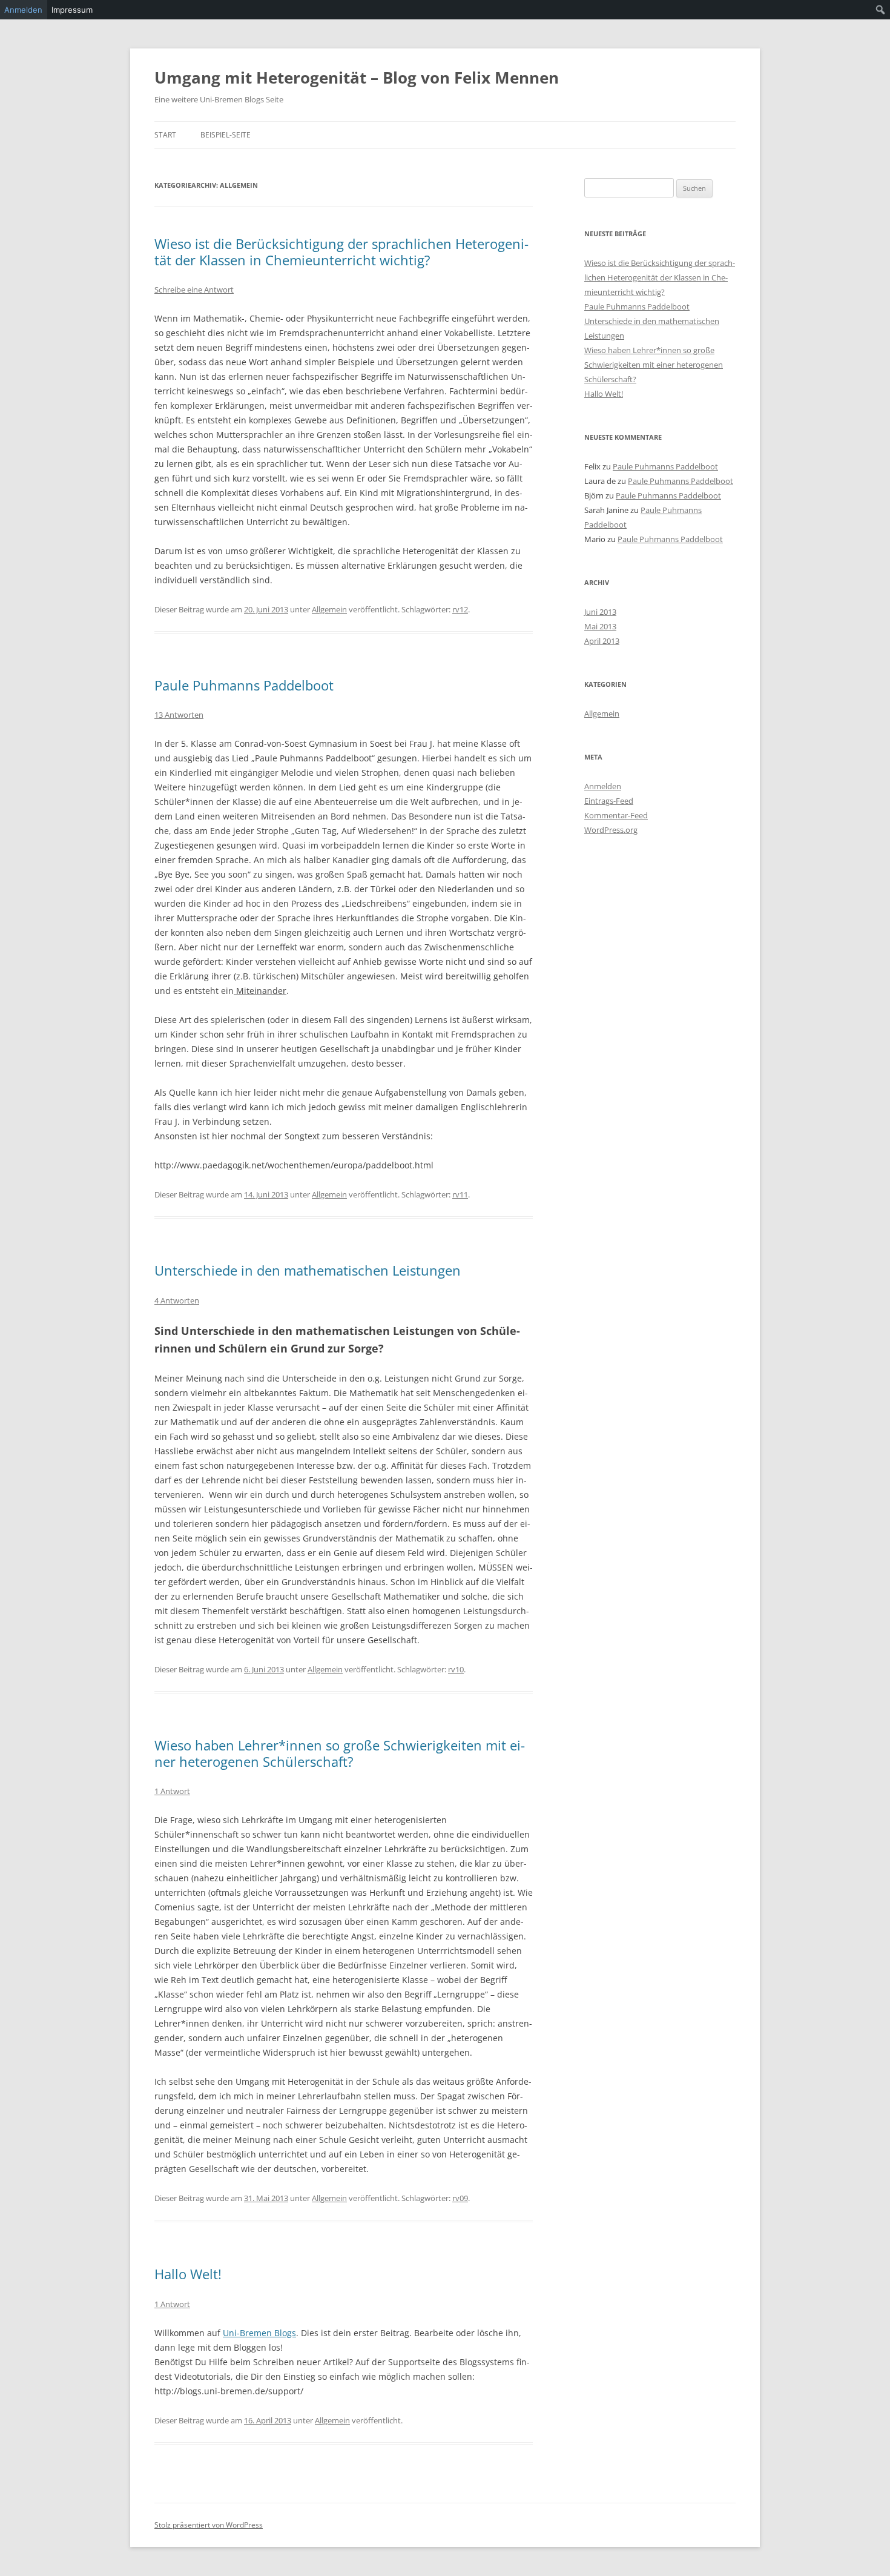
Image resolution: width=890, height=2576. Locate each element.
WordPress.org (611, 830)
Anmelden (603, 786)
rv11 (460, 1194)
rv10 (456, 1669)
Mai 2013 (600, 626)
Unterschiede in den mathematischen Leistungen (308, 1270)
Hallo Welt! (188, 2274)
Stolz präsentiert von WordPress (209, 2525)
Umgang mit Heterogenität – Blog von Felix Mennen (357, 78)
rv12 (460, 609)
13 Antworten (179, 715)
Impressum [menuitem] (72, 10)
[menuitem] (881, 10)
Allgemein (329, 609)
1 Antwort (172, 1791)
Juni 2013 (600, 612)
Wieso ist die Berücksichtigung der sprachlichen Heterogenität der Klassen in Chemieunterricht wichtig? (341, 251)
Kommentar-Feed (616, 815)
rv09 (460, 2198)
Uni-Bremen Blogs (259, 2333)
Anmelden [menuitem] (23, 10)
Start (165, 135)
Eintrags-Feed (609, 801)
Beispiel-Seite (226, 135)
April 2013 (602, 641)
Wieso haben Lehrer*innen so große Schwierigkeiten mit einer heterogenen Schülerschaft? (340, 1753)
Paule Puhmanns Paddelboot (244, 685)
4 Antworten (177, 1300)
